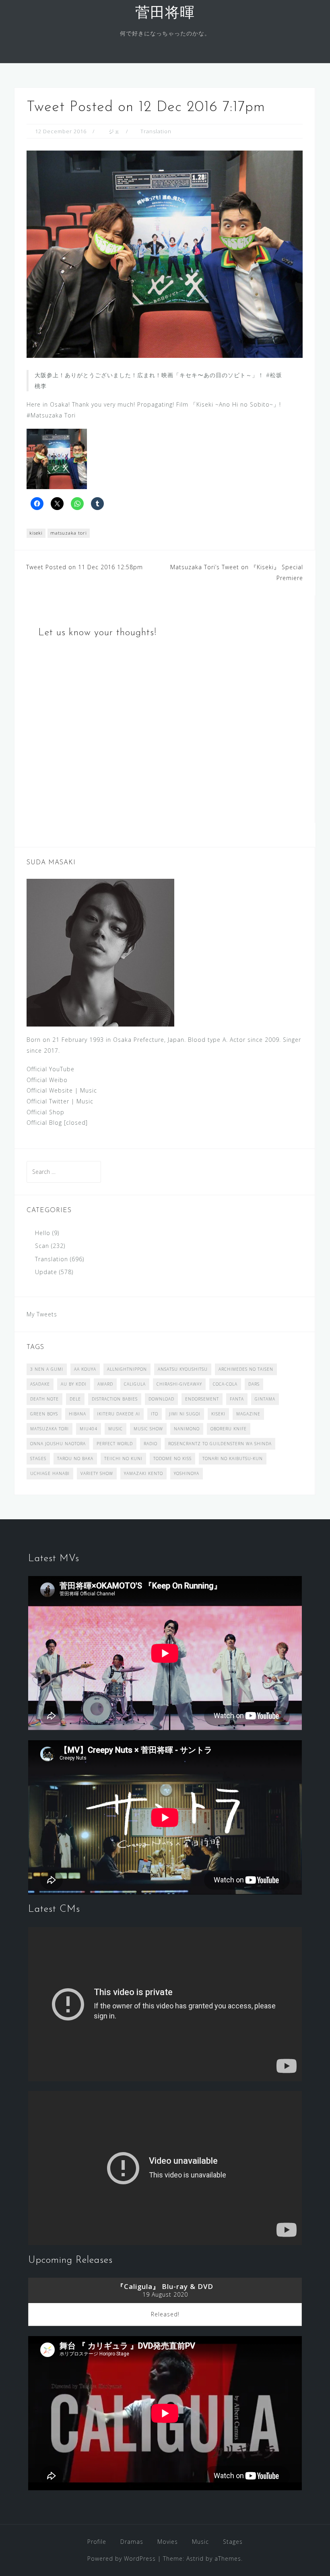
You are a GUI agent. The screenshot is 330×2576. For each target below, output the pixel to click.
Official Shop (45, 1112)
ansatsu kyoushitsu (183, 1369)
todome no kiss (172, 1458)
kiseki (36, 533)
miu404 (89, 1429)
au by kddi (74, 1384)
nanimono (187, 1429)
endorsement (202, 1399)
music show (148, 1429)
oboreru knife (229, 1429)
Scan (42, 1246)
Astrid (195, 2558)
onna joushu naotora (58, 1444)
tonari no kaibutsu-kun (233, 1458)
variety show (97, 1473)
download (161, 1399)
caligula (135, 1384)
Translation (156, 131)
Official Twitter (48, 1101)
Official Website (50, 1090)
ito (155, 1414)
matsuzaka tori (69, 533)
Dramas (132, 2542)
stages (38, 1458)
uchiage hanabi (50, 1473)
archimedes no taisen (246, 1369)
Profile (97, 2542)
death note (44, 1399)
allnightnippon (127, 1369)
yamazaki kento (143, 1473)
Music (89, 1090)
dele (75, 1399)
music (115, 1429)
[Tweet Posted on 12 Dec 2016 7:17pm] (165, 253)
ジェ (114, 131)
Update (46, 1272)
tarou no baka (75, 1458)
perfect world (115, 1444)
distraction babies (115, 1399)
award (105, 1384)
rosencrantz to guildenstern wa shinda (220, 1444)
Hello (43, 1233)
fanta (237, 1399)
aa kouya (85, 1369)
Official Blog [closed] (57, 1123)
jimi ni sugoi (185, 1414)
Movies (168, 2542)
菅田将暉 (165, 14)
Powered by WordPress (122, 2558)
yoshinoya (187, 1473)
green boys (44, 1414)
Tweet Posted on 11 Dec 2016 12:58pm (85, 567)
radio (151, 1444)
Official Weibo (47, 1080)
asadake (40, 1384)
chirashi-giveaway (179, 1384)
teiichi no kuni (123, 1458)
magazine (248, 1414)
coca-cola (225, 1384)
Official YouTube (51, 1069)
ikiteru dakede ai (119, 1414)
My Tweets (42, 1314)
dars (254, 1384)
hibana (77, 1414)
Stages (233, 2542)
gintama (265, 1399)
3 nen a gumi (47, 1369)
